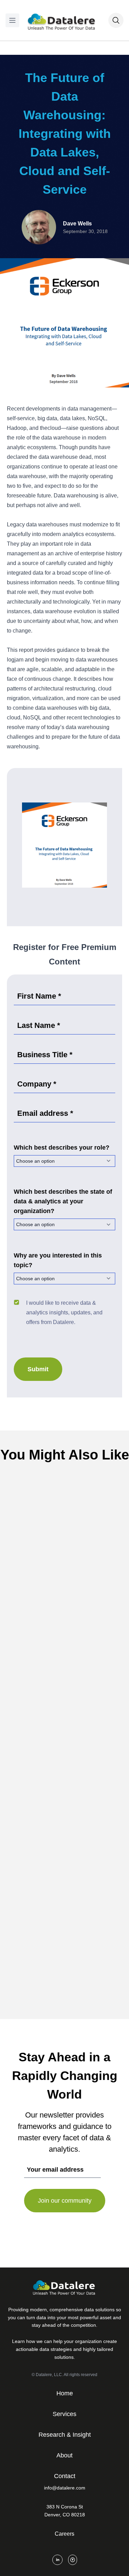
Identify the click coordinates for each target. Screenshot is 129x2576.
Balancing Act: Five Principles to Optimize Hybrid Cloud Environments (64, 1613)
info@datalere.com (65, 2488)
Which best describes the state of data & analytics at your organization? (63, 1201)
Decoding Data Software (78, 1595)
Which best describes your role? (62, 1148)
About (64, 2455)
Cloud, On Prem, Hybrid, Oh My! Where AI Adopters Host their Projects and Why (65, 1790)
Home (65, 2393)
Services (64, 2414)
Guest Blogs (77, 1948)
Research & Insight (65, 2435)
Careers (64, 2534)
